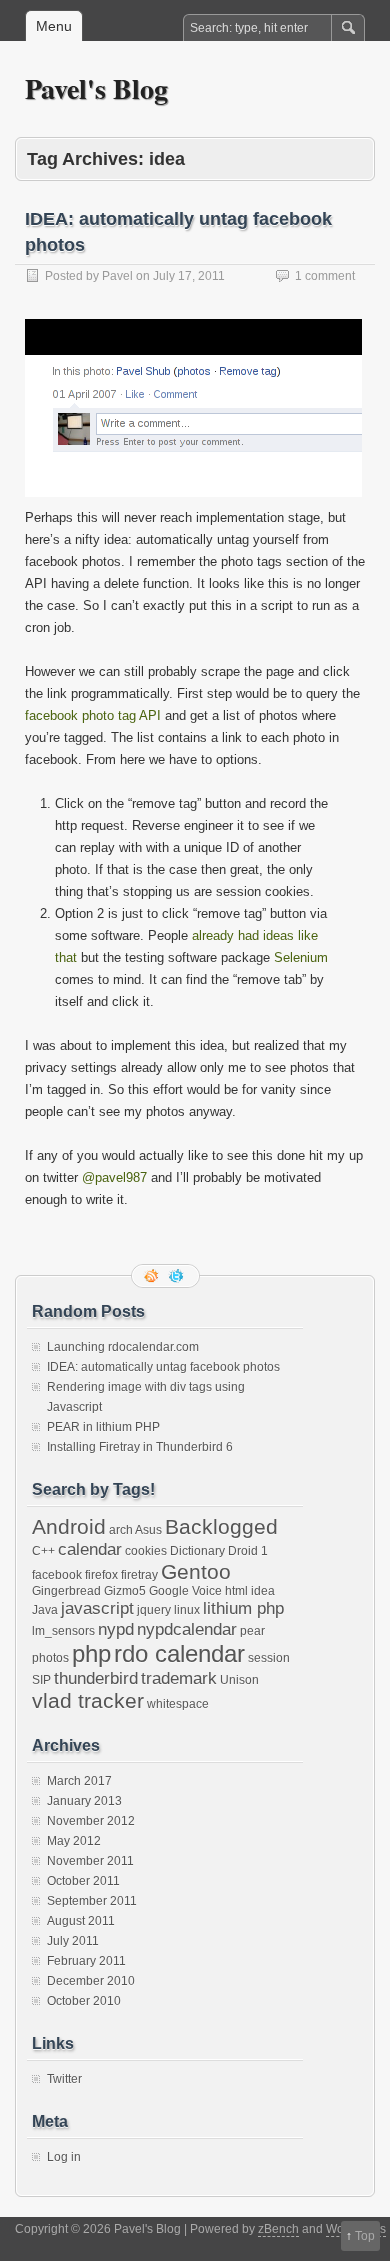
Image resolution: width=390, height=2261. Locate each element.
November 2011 (90, 1861)
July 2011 (73, 1941)
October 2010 (84, 2001)
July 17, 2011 (189, 276)
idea (263, 1591)
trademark (179, 1678)
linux (187, 1610)
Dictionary (197, 1551)
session (269, 1658)
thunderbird (96, 1678)
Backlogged (221, 1526)
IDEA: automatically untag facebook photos (163, 1367)
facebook (57, 1575)
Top (365, 2236)
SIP (41, 1680)
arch (121, 1530)
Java (45, 1610)
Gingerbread (66, 1591)
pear (252, 1631)
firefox (101, 1575)
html (236, 1591)
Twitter (64, 2079)
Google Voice (185, 1591)
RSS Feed (153, 1276)
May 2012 (74, 1841)
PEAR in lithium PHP (103, 1427)
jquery (154, 1610)
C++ (43, 1551)
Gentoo (196, 1571)
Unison (239, 1680)
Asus (148, 1530)
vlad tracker (88, 1700)
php (91, 1653)
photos (50, 1658)
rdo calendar (179, 1653)
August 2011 (81, 1921)
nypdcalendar (187, 1629)
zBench (278, 2229)
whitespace (178, 1704)
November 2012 (91, 1821)
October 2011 (83, 1881)
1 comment (325, 276)
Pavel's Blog (96, 88)
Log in (64, 2157)
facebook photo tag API (93, 715)
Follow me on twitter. (178, 1276)
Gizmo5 (125, 1591)
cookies (146, 1551)
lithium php (243, 1608)
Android (69, 1526)
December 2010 (91, 1981)
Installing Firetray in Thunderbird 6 (140, 1447)
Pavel (117, 276)
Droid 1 (248, 1551)
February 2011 (86, 1961)
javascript (97, 1608)
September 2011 (92, 1901)
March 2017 (79, 1781)
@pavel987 (114, 1177)
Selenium (301, 957)
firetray (139, 1575)
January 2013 (84, 1801)
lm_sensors (63, 1631)
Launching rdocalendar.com (123, 1347)
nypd (116, 1629)
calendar (90, 1549)
